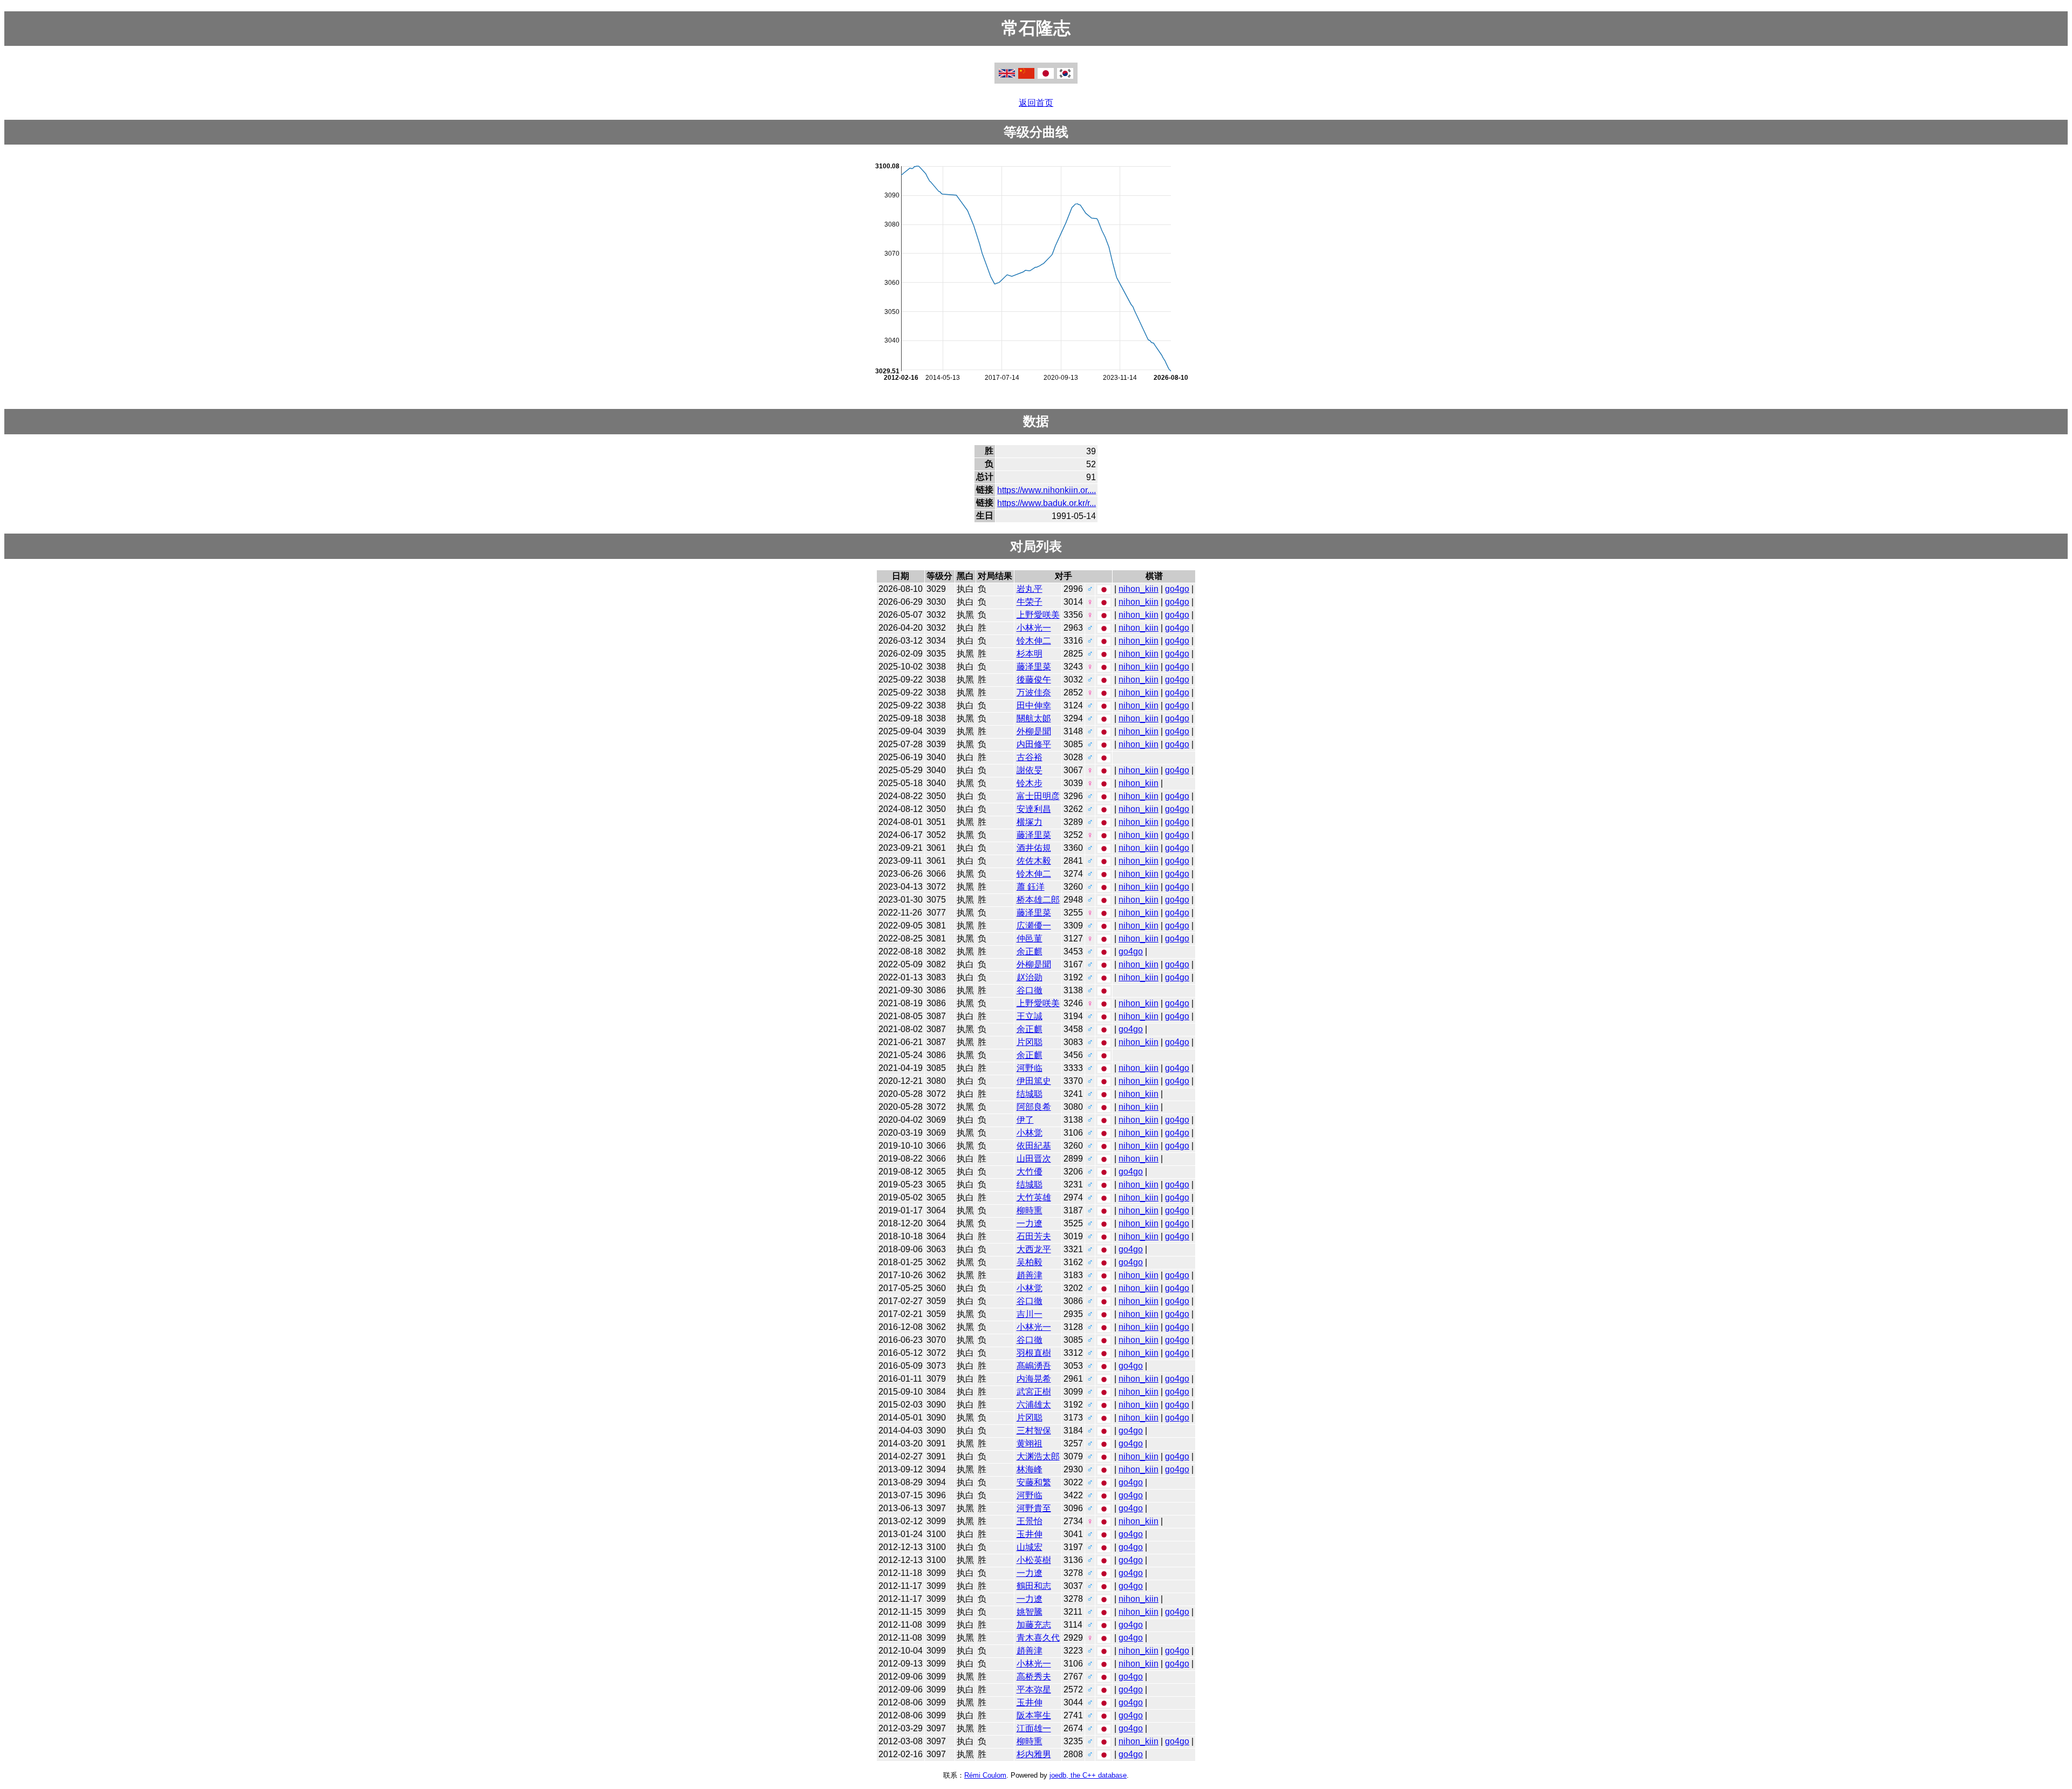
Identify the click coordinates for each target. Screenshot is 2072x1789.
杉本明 (1030, 654)
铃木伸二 (1034, 641)
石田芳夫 (1034, 1236)
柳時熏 (1030, 1210)
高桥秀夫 (1034, 1677)
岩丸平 (1030, 589)
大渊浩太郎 (1038, 1456)
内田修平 (1034, 744)
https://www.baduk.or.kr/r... (1047, 503)
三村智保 (1034, 1430)
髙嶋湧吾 (1034, 1366)
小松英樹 (1034, 1560)
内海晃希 (1034, 1379)
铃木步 (1030, 783)
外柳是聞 (1034, 731)
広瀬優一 (1034, 926)
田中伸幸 (1034, 705)
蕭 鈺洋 (1031, 887)
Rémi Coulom (985, 1775)
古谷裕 (1030, 757)
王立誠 (1030, 1016)
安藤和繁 (1034, 1482)
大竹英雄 (1034, 1197)
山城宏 (1030, 1547)
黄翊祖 (1030, 1443)
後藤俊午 (1034, 680)
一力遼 (1030, 1223)
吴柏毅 (1030, 1262)
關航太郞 (1034, 718)
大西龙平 (1034, 1249)
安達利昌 (1034, 809)
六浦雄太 (1034, 1405)
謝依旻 (1030, 770)
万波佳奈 (1034, 692)
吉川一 (1030, 1314)
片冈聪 (1030, 1042)
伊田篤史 (1034, 1081)
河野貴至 (1034, 1508)
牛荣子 (1030, 602)
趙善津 (1030, 1275)
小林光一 (1034, 628)
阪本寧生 (1034, 1715)
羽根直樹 (1034, 1353)
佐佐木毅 (1034, 861)
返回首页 (1036, 103)
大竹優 (1030, 1172)
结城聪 (1030, 1094)
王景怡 (1030, 1521)
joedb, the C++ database (1088, 1775)
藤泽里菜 (1034, 667)
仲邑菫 (1030, 938)
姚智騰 (1030, 1612)
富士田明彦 (1038, 796)
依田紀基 (1034, 1146)
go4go (1177, 589)
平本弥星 (1034, 1689)
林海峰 (1030, 1469)
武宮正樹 (1034, 1392)
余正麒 (1030, 951)
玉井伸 (1030, 1534)
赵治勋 (1030, 977)
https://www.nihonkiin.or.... (1047, 490)
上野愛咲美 (1038, 615)
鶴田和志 (1034, 1586)
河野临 (1030, 1068)
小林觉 (1030, 1133)
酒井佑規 (1034, 848)
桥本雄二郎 (1038, 900)
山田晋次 (1034, 1159)
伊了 (1025, 1120)
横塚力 (1030, 822)
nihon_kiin (1139, 589)
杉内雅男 (1034, 1754)
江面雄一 (1034, 1728)
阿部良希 (1034, 1107)
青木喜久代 (1038, 1638)
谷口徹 (1030, 990)
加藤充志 (1034, 1625)
